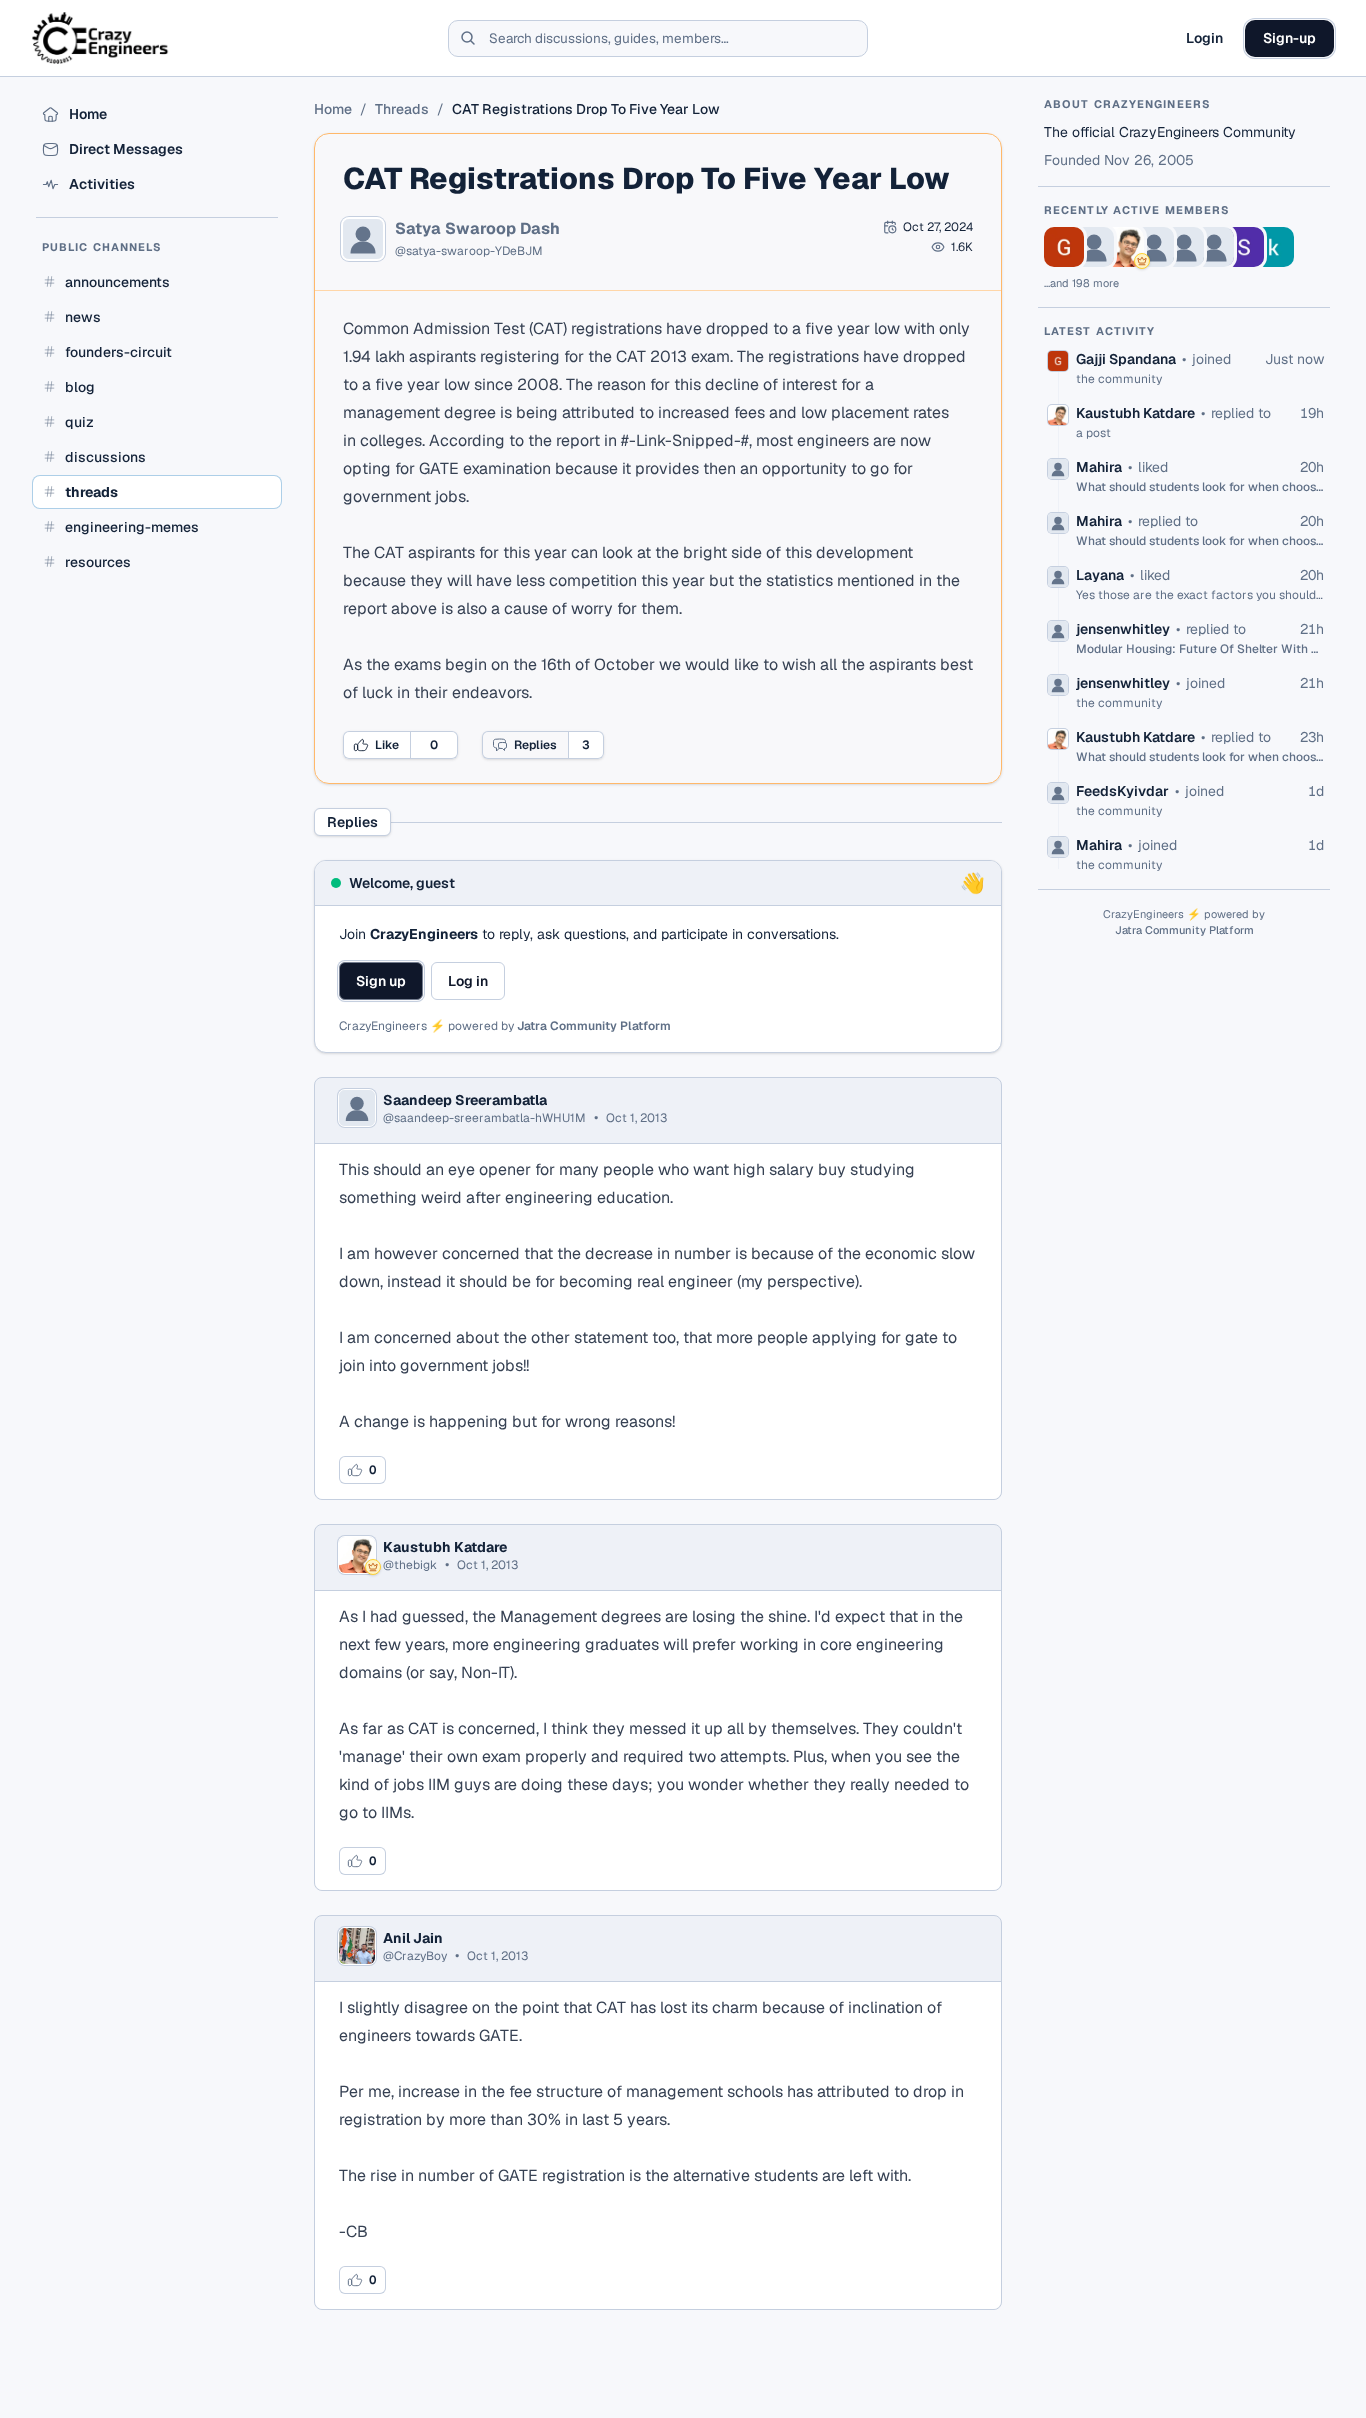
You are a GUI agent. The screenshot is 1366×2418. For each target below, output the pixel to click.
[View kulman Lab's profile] (1274, 247)
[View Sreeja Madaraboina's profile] (1244, 247)
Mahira (1099, 467)
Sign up (381, 981)
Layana (1100, 575)
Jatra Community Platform (594, 1026)
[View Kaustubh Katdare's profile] (1124, 247)
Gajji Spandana (1126, 359)
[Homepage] (101, 38)
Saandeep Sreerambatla (465, 1100)
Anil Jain (413, 1938)
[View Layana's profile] (1184, 247)
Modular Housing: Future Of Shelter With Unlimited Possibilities (1200, 649)
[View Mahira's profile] (1154, 247)
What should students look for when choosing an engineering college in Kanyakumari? (1200, 487)
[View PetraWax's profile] (1094, 247)
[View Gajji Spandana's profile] (1064, 247)
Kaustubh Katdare (445, 1547)
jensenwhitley (1123, 629)
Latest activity (1100, 331)
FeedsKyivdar (1122, 791)
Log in (468, 981)
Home (333, 109)
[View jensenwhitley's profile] (1214, 247)
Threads (402, 109)
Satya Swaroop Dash (477, 229)
